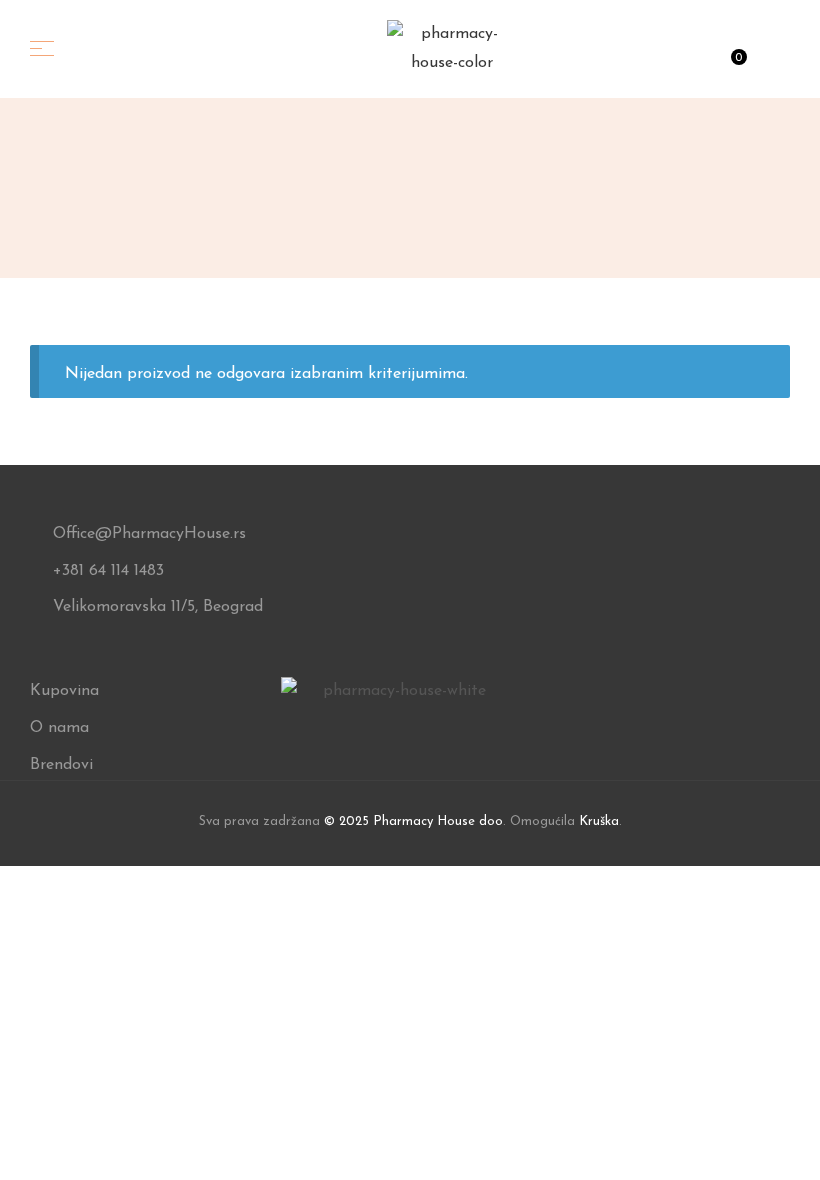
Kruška (599, 821)
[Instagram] (396, 728)
